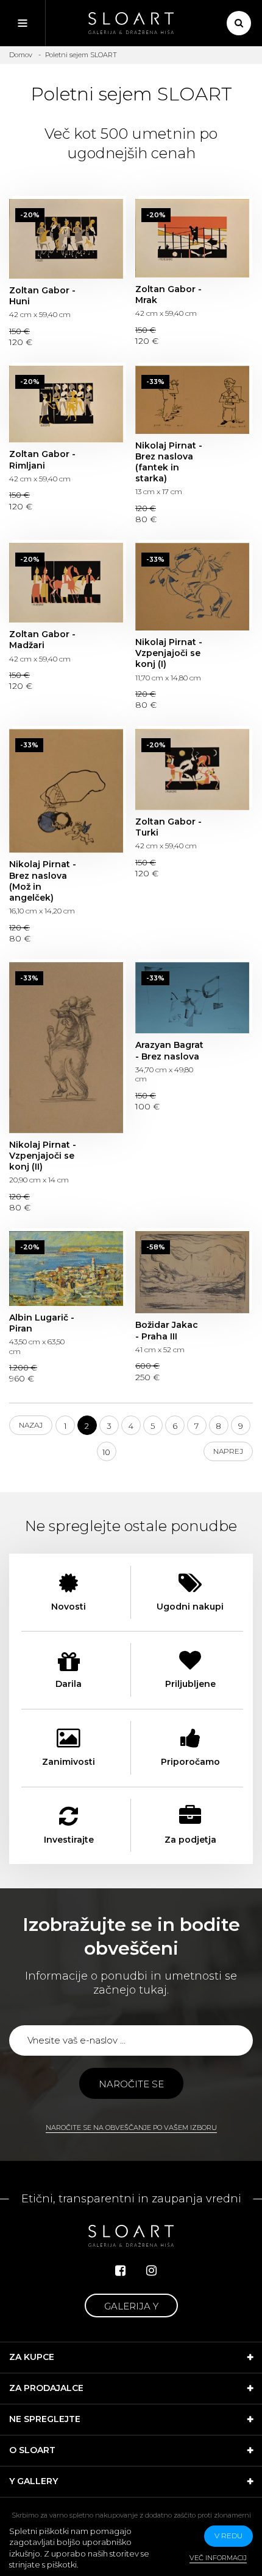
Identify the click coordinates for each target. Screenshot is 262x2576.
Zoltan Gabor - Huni (66, 239)
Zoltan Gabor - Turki (192, 770)
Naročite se (131, 2084)
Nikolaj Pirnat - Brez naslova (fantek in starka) (192, 400)
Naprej (228, 1451)
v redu (228, 2536)
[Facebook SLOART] (120, 2271)
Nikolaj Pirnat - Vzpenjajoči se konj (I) (192, 587)
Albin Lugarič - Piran (66, 1269)
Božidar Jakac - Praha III (192, 1272)
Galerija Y (131, 2306)
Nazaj (31, 1425)
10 (106, 1452)
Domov (21, 55)
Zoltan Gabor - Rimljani (66, 404)
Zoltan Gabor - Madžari (66, 583)
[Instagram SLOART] (151, 2271)
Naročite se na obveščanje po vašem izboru (131, 2127)
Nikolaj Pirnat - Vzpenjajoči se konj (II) (66, 1048)
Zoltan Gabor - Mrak (192, 238)
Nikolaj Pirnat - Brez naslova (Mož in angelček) (66, 791)
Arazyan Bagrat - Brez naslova (192, 998)
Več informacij (218, 2558)
